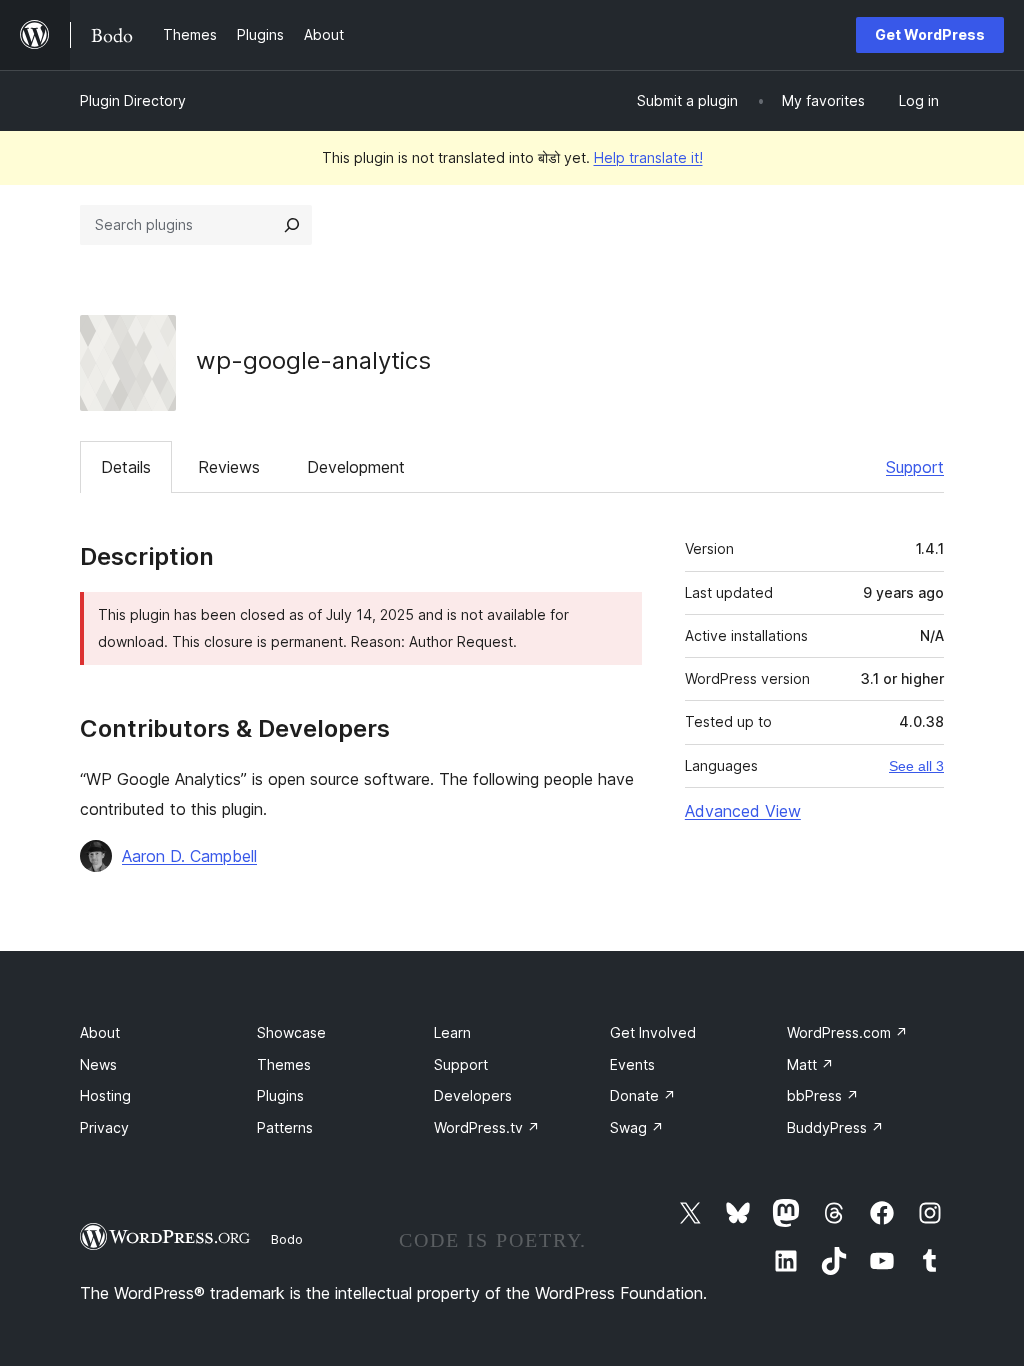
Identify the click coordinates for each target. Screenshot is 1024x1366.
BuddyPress (835, 1127)
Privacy (104, 1127)
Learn (452, 1032)
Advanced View (743, 811)
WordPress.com (847, 1032)
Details (126, 467)
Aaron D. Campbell (189, 856)
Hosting (105, 1095)
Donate (643, 1095)
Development (356, 467)
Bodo (287, 1239)
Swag (637, 1127)
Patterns (285, 1127)
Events (632, 1064)
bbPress (823, 1095)
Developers (473, 1095)
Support (915, 467)
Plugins (280, 1095)
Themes (284, 1064)
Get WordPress (930, 34)
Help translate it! (648, 157)
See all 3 (916, 766)
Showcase (291, 1032)
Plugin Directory (133, 100)
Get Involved (653, 1032)
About (100, 1032)
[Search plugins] (292, 225)
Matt (810, 1064)
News (98, 1064)
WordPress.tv (487, 1127)
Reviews (229, 467)
